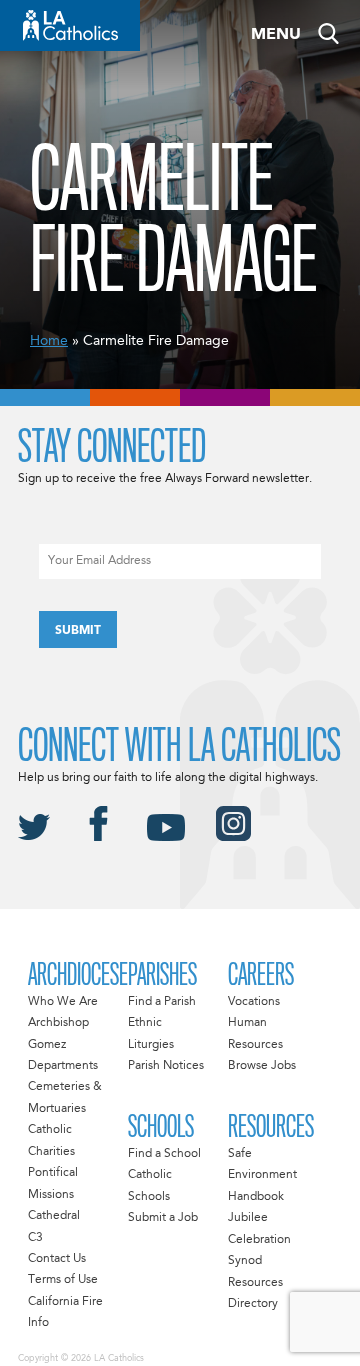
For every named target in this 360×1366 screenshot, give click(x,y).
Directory (253, 1304)
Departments (63, 1066)
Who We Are (63, 1002)
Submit (78, 631)
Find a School (164, 1154)
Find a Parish (162, 1002)
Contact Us (57, 1259)
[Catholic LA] (70, 25)
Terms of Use (63, 1280)
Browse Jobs (262, 1066)
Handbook (256, 1197)
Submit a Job (163, 1218)
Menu (276, 35)
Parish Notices (166, 1066)
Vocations (254, 1002)
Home (49, 341)
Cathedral (54, 1216)
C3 (35, 1238)
